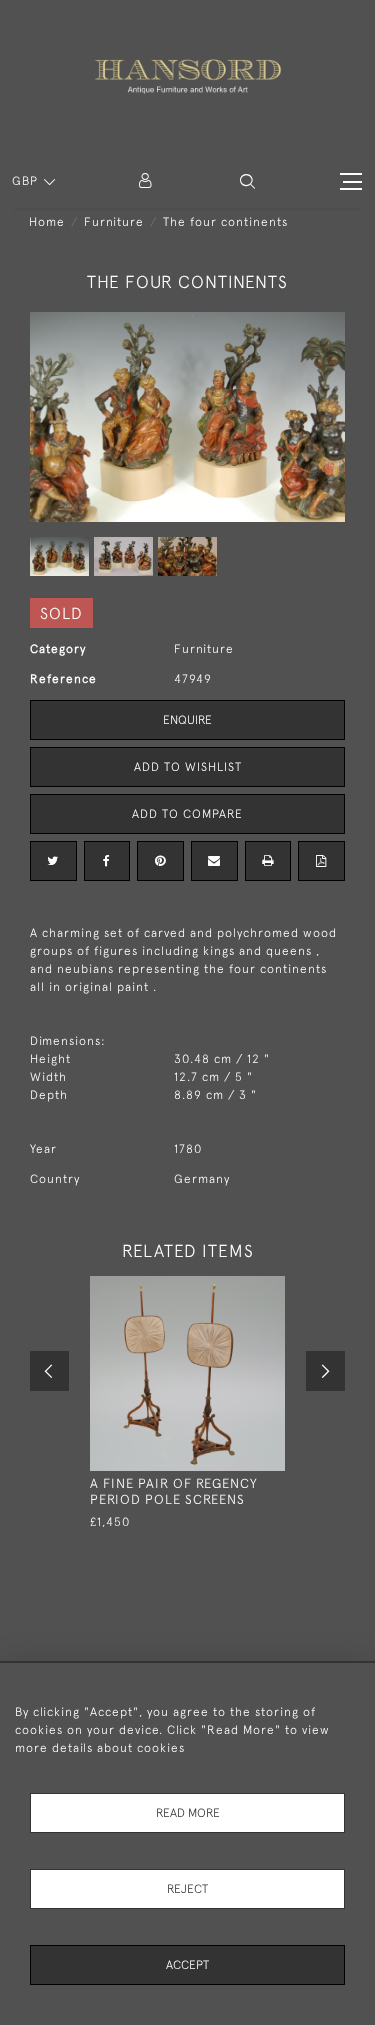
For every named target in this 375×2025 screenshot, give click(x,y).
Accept (187, 1965)
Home (47, 222)
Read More (188, 1813)
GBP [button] (27, 181)
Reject (187, 1889)
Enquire (187, 720)
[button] (247, 181)
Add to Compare (187, 814)
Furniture (114, 222)
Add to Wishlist (188, 767)
